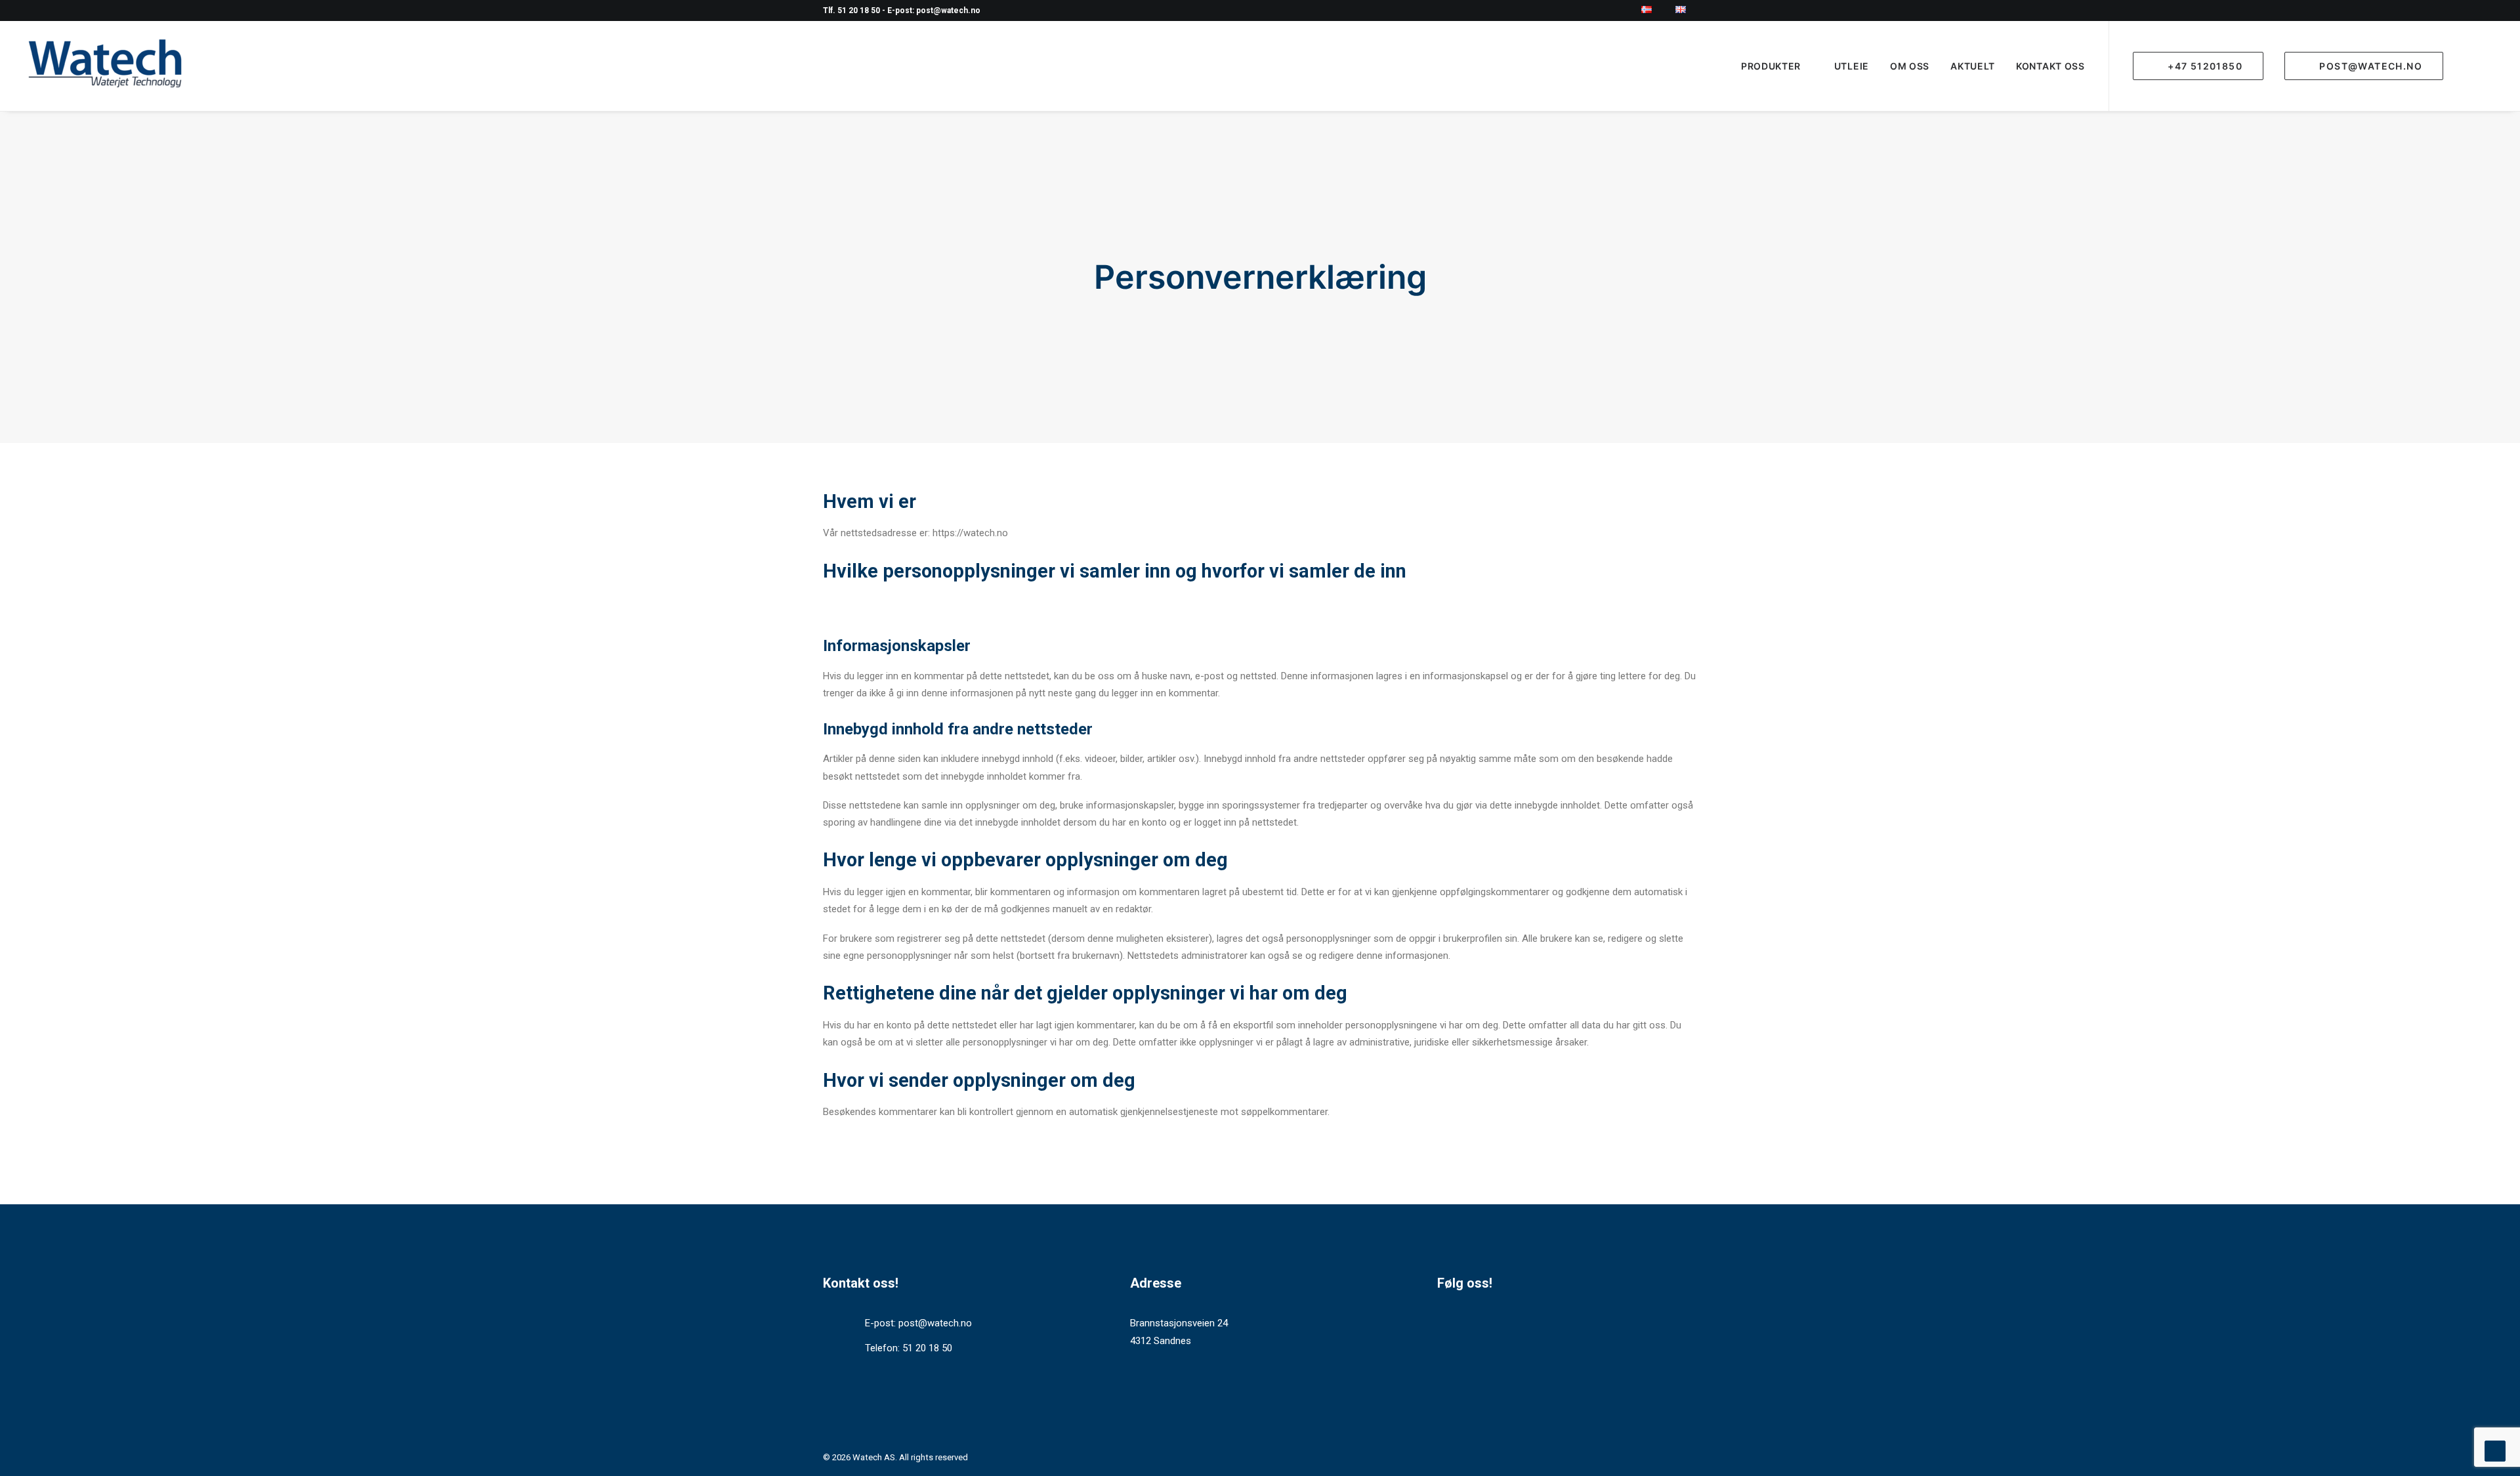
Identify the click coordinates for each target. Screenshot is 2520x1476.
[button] (2485, 66)
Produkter (1771, 66)
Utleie (1852, 66)
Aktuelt (1973, 66)
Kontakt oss (2050, 66)
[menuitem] (1654, 10)
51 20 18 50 (927, 1348)
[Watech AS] (105, 66)
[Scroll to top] (2495, 1450)
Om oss (1910, 66)
